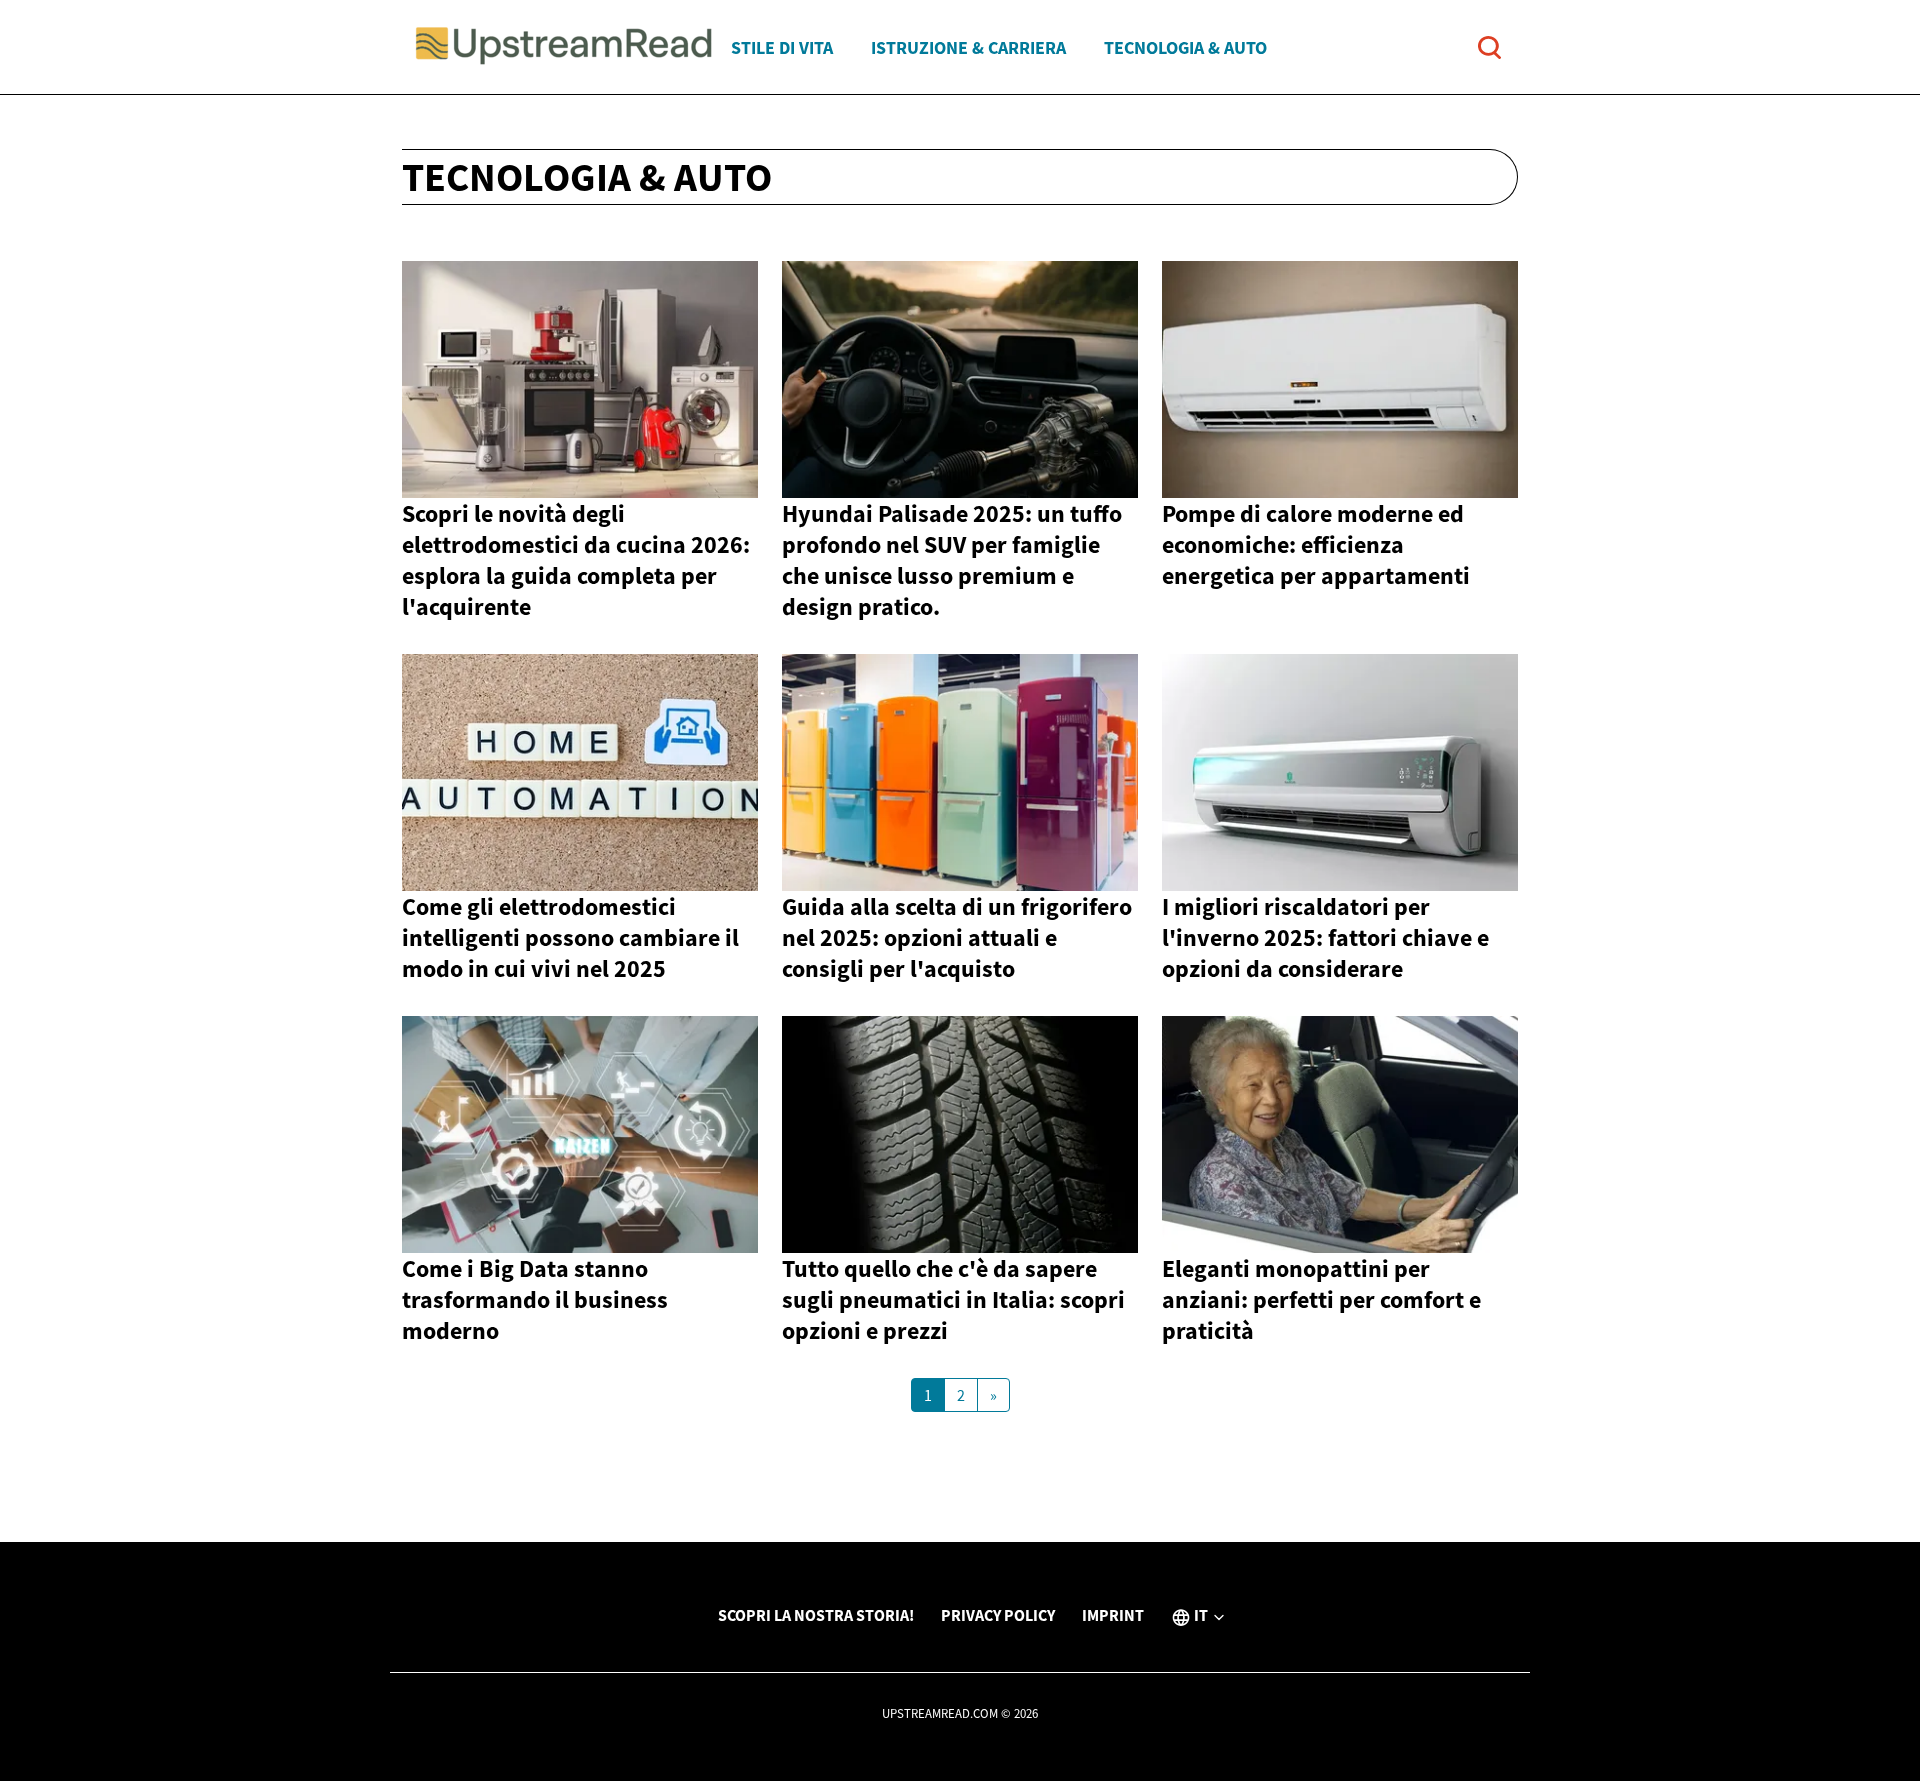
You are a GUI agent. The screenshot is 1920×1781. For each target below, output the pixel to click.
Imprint (1113, 1615)
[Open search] (1489, 47)
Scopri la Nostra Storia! (816, 1615)
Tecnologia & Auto (1185, 47)
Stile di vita (782, 47)
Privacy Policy (998, 1615)
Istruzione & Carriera (968, 47)
